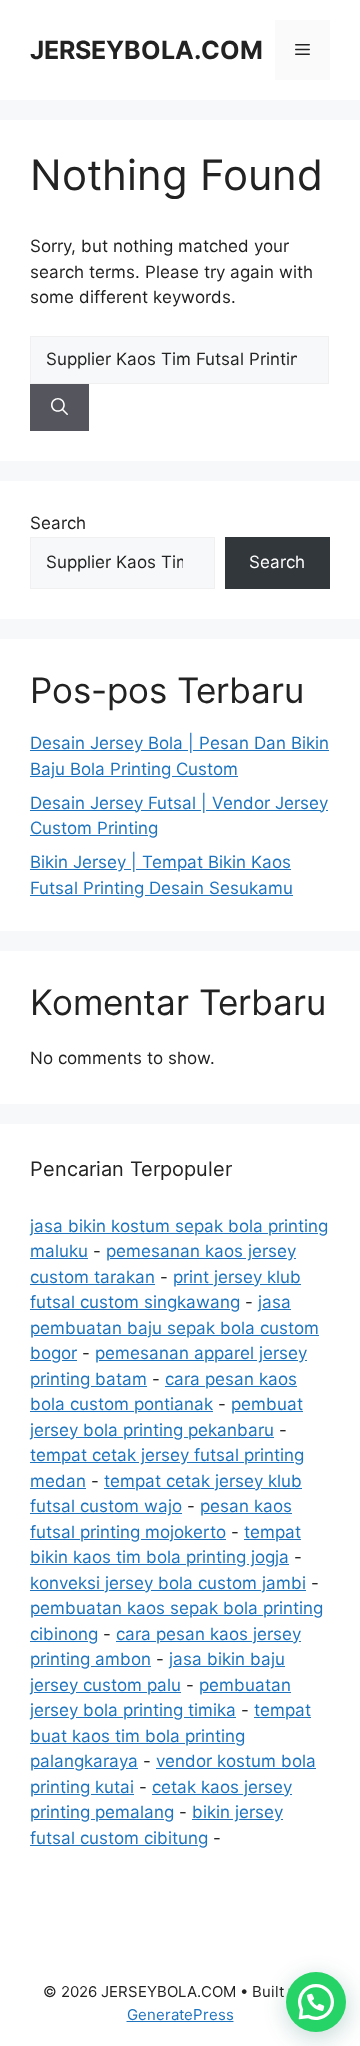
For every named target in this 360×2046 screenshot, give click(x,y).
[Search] (59, 408)
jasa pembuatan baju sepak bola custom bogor (174, 1327)
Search (58, 523)
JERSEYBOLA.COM (146, 50)
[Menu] (302, 50)
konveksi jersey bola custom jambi (168, 1583)
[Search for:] (179, 359)
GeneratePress (180, 2014)
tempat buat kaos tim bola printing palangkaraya (170, 1735)
